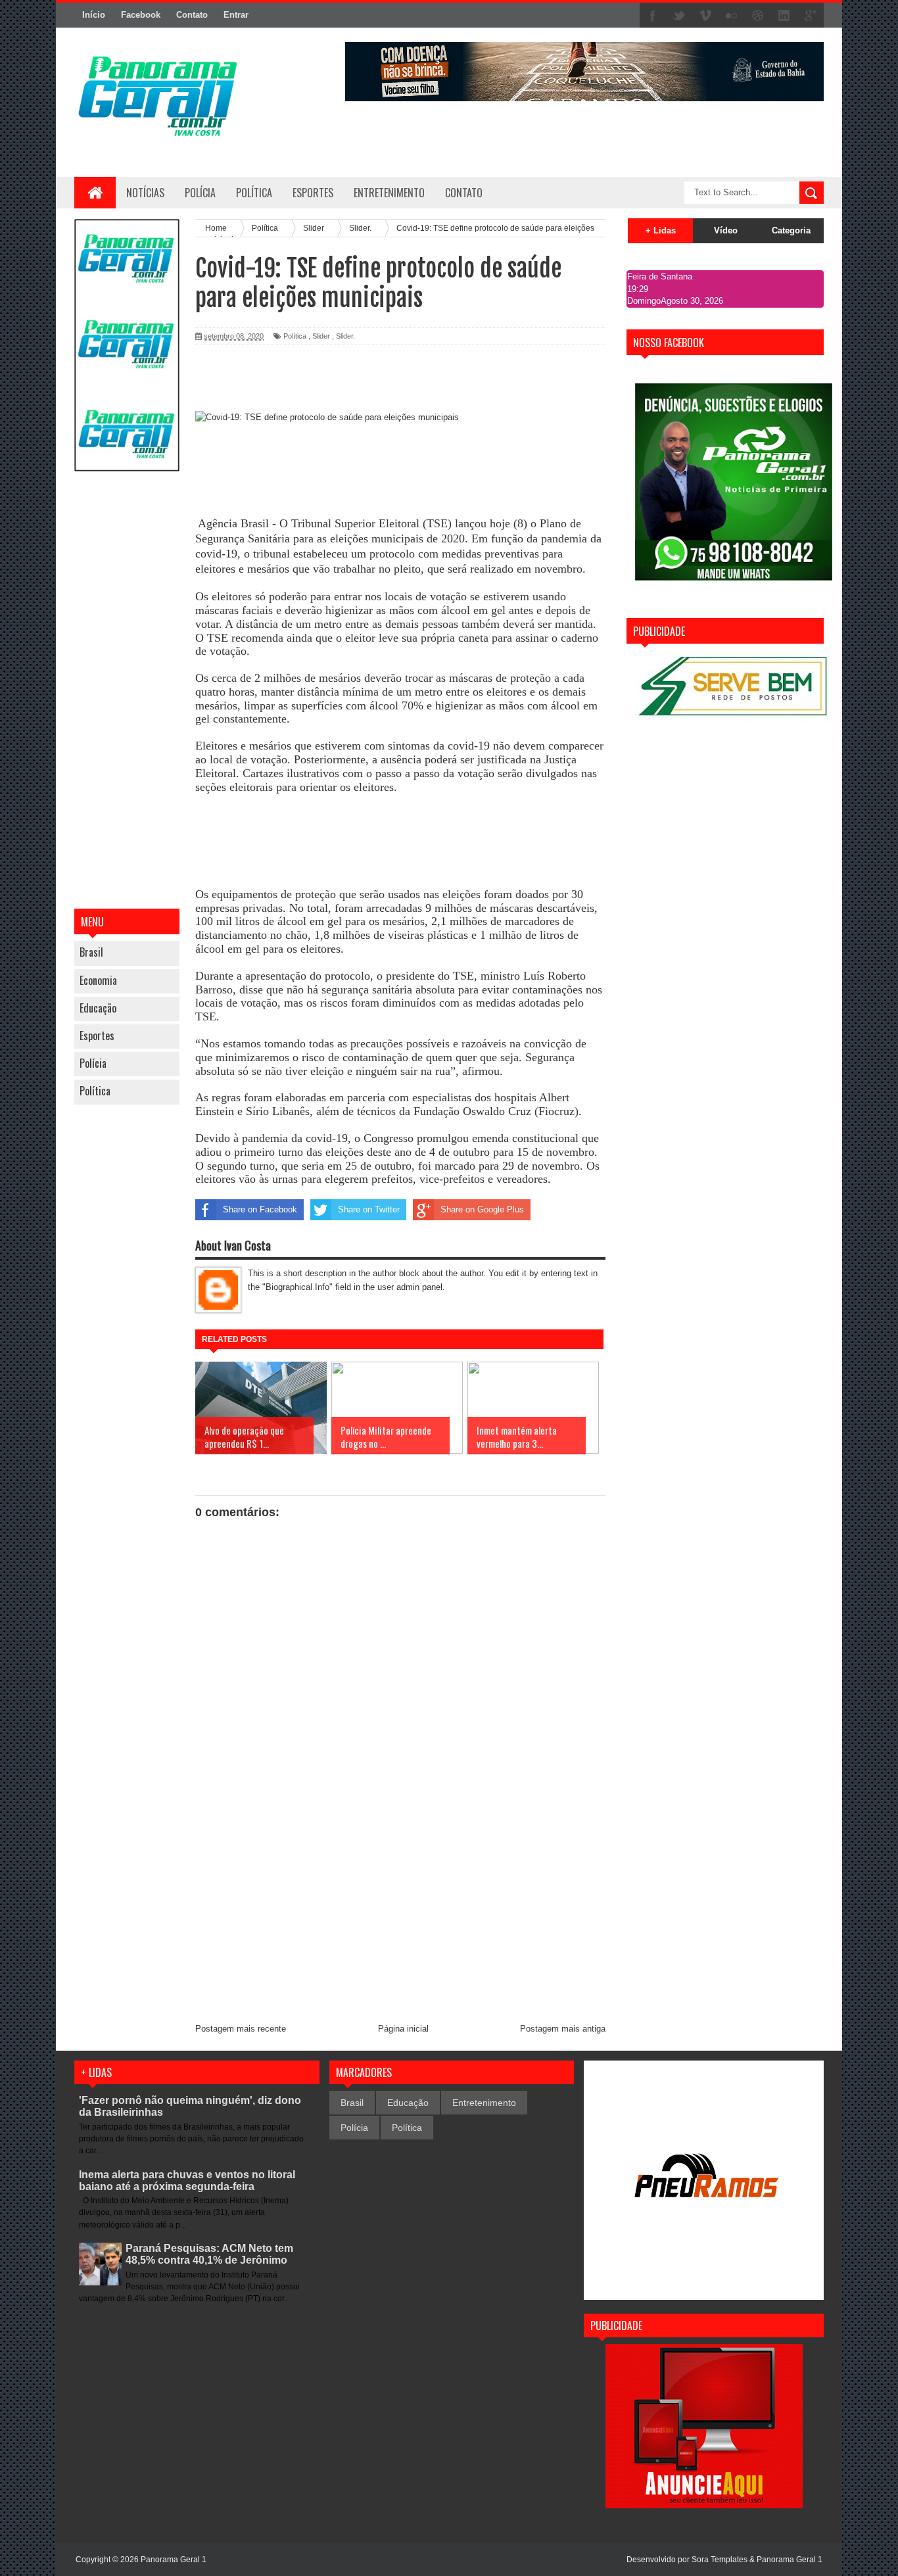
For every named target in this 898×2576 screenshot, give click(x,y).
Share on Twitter (369, 1209)
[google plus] (811, 16)
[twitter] (679, 16)
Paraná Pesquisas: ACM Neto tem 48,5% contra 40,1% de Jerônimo (209, 2254)
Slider (321, 336)
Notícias (145, 193)
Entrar (236, 15)
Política (95, 1091)
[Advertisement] (127, 692)
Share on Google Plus (482, 1209)
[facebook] (653, 16)
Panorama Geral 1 (790, 2560)
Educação (98, 1008)
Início (94, 15)
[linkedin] (784, 16)
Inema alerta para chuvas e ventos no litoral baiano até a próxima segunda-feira (187, 2181)
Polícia (200, 193)
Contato (192, 15)
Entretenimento (484, 2103)
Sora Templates (720, 2560)
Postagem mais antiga (563, 2029)
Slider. (345, 336)
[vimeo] (705, 16)
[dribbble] (758, 16)
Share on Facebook (260, 1209)
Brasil (91, 952)
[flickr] (732, 16)
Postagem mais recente (241, 2029)
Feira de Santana (660, 276)
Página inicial (403, 2029)
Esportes (97, 1036)
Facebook (141, 15)
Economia (98, 980)
